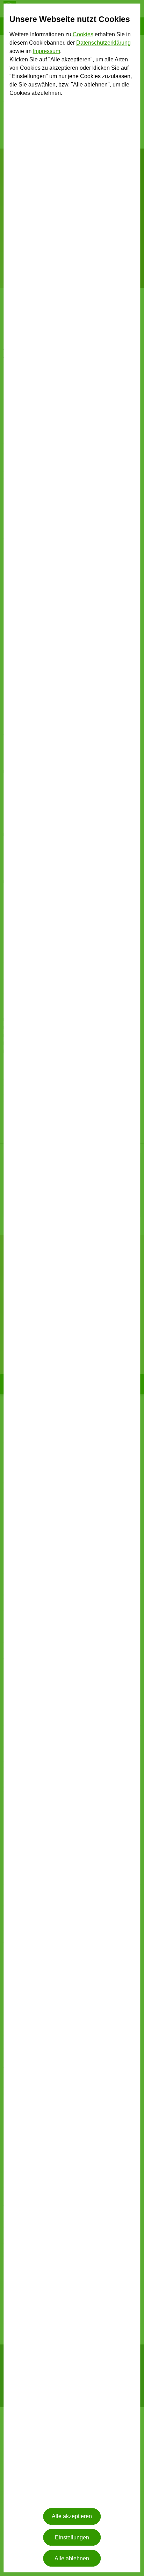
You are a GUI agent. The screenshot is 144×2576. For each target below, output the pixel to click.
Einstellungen (72, 2537)
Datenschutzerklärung (103, 43)
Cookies (83, 34)
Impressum (46, 51)
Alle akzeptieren (72, 2517)
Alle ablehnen (72, 2558)
